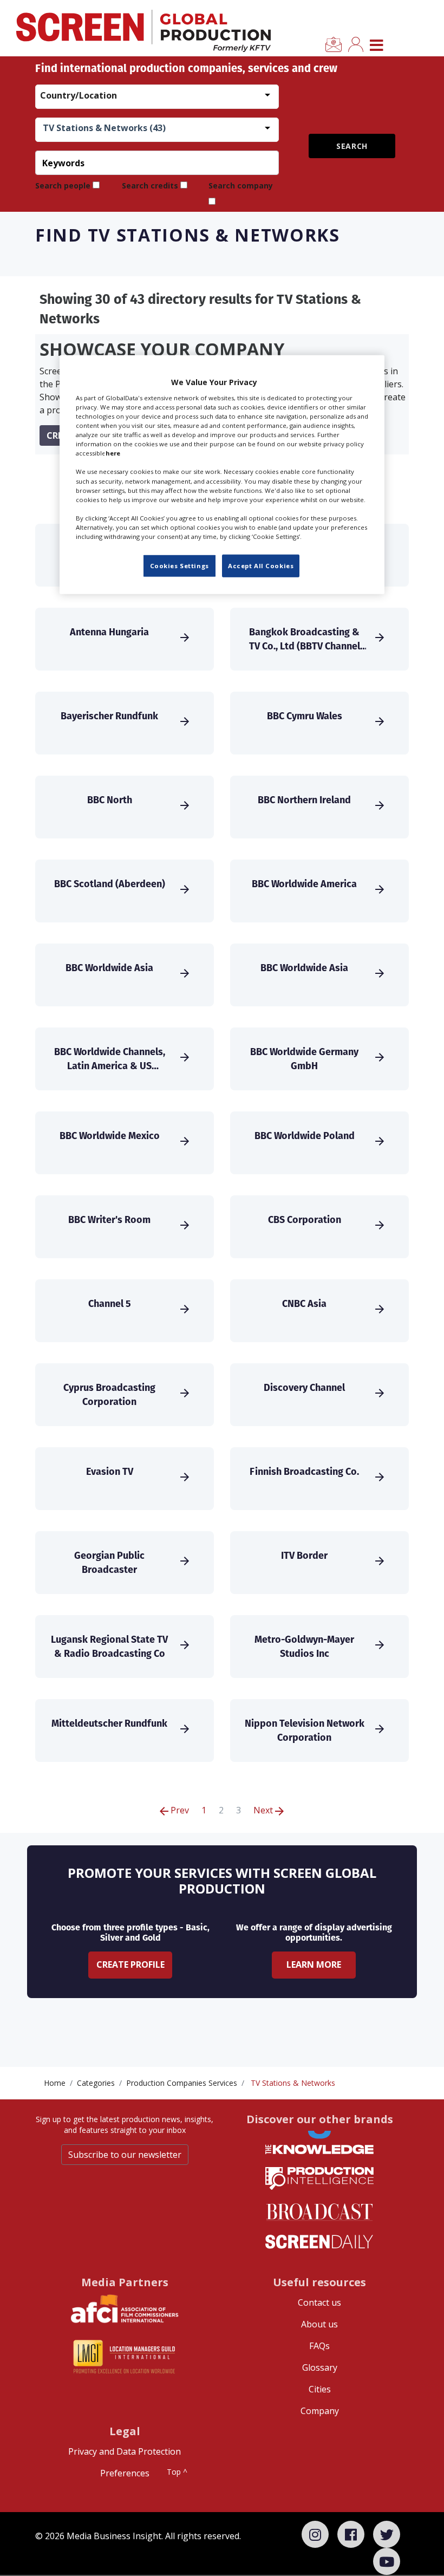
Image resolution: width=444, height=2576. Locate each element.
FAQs (319, 2346)
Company (320, 2411)
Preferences (125, 2473)
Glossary (320, 2367)
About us (319, 2324)
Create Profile (130, 1964)
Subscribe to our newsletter (125, 2155)
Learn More (314, 1964)
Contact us (319, 2302)
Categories (96, 2083)
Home (55, 2083)
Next (264, 1810)
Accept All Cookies (261, 566)
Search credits (150, 186)
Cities (320, 2389)
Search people (63, 186)
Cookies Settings (179, 566)
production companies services (182, 2083)
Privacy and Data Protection (125, 2451)
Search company (241, 186)
